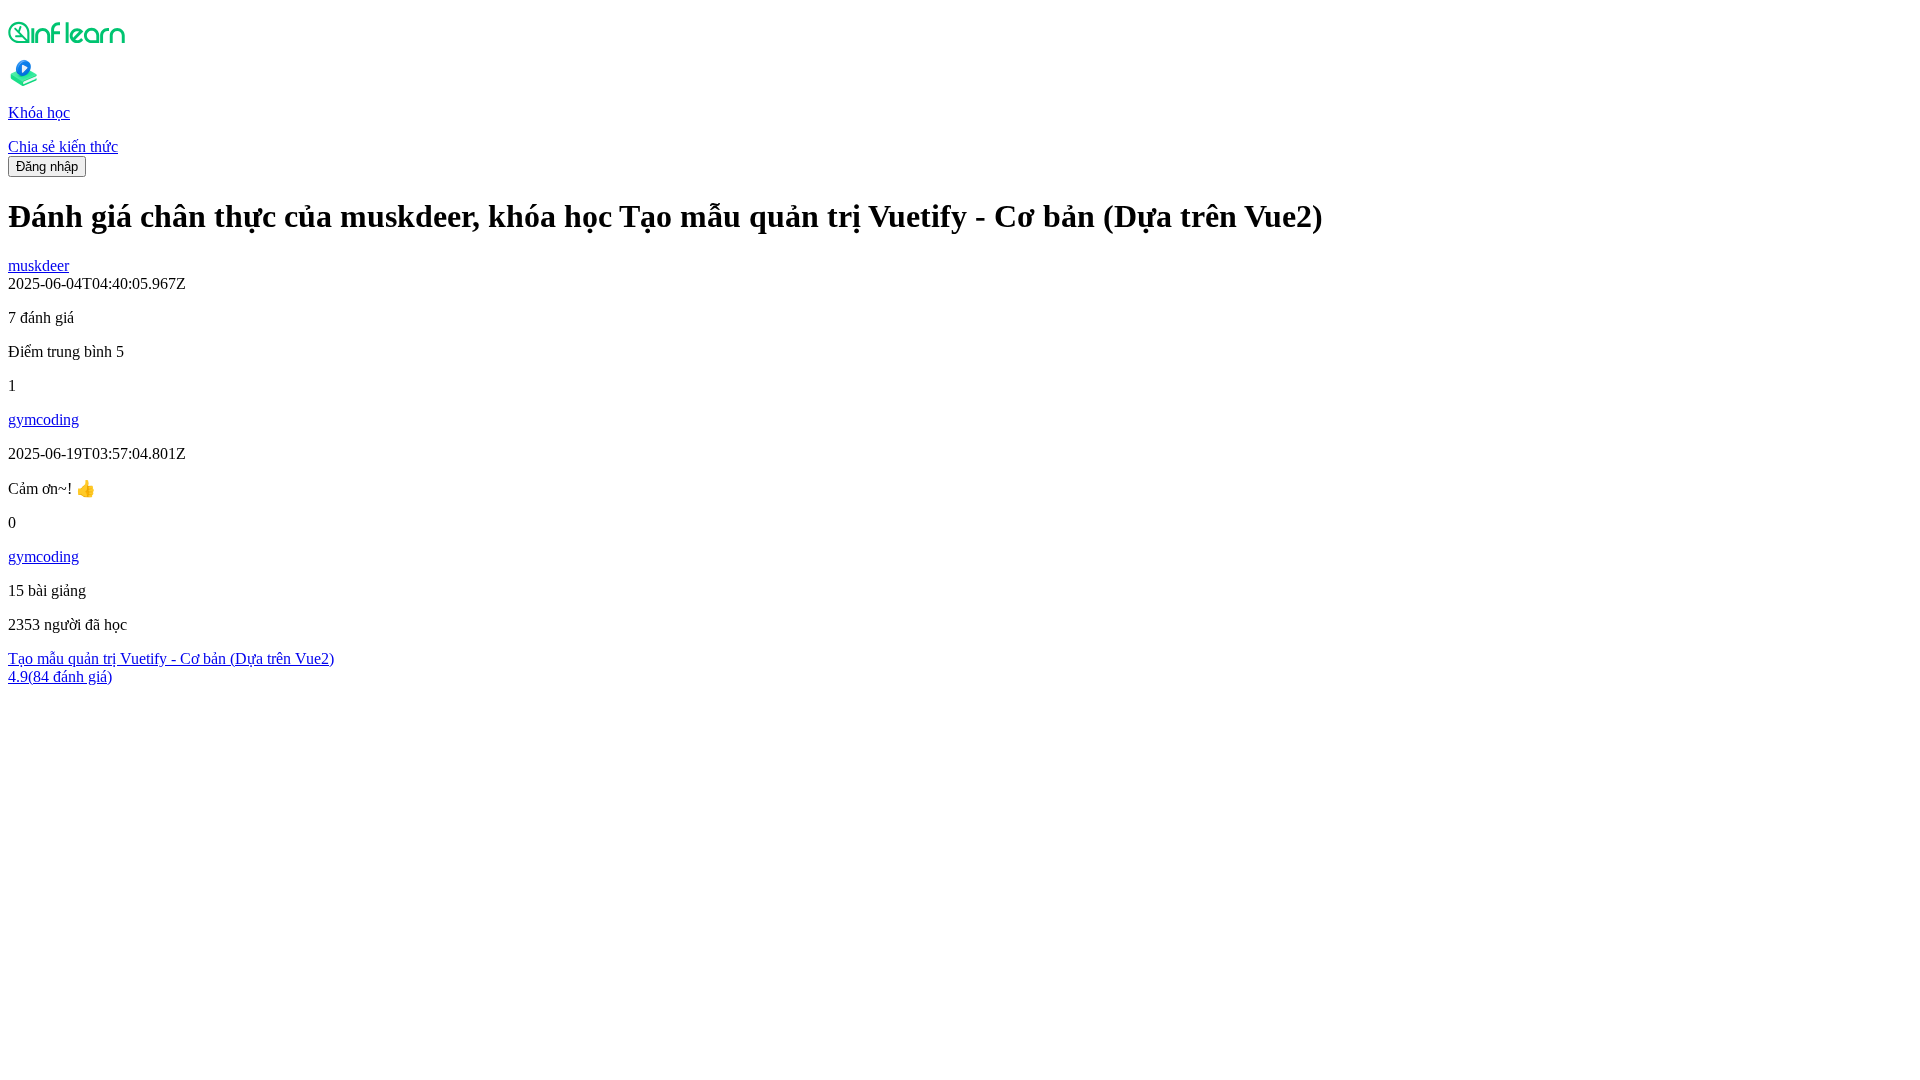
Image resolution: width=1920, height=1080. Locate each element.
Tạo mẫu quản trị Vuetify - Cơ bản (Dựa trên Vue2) (171, 658)
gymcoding (43, 419)
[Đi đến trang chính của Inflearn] (960, 32)
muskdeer (38, 265)
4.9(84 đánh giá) (60, 676)
